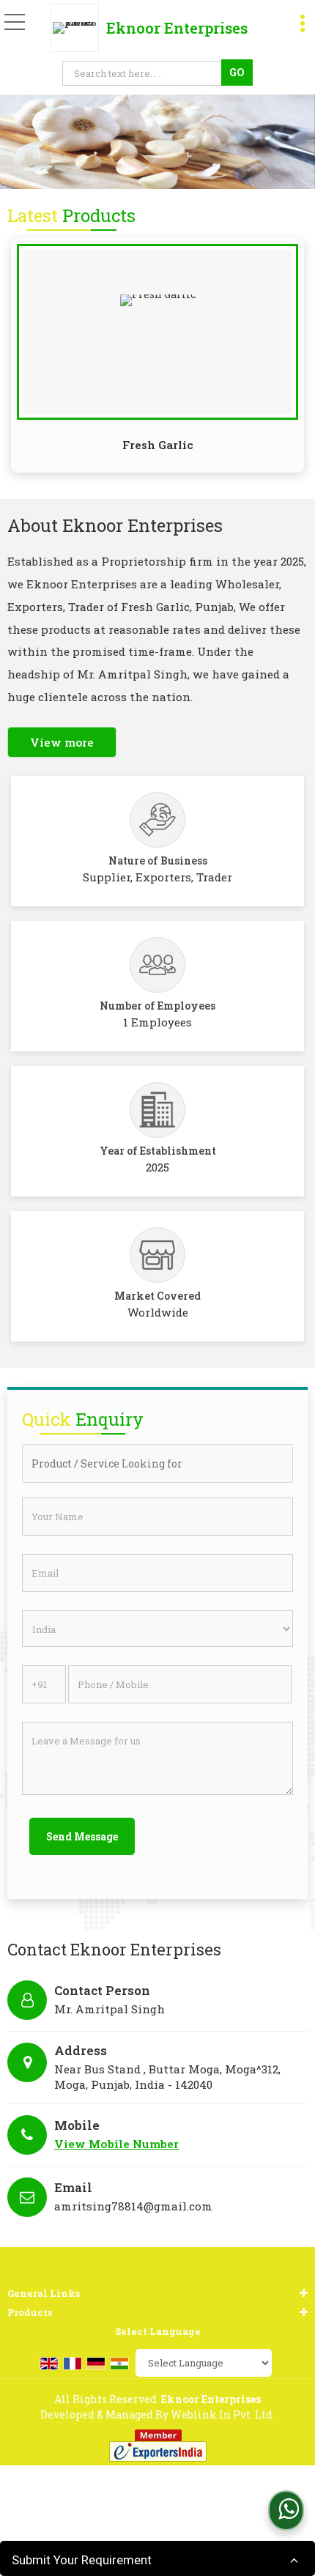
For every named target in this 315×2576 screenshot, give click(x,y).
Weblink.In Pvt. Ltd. (223, 2414)
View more (62, 742)
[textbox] (144, 73)
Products (30, 2312)
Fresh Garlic (158, 445)
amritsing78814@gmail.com (133, 2206)
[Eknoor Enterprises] (78, 28)
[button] (116, 2144)
